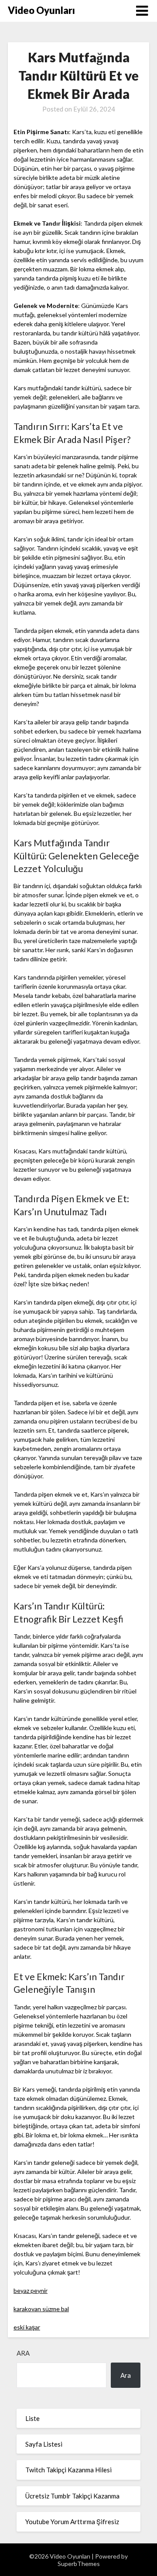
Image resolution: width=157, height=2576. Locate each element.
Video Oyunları (41, 10)
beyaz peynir (31, 2290)
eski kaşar (27, 2327)
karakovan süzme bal (41, 2309)
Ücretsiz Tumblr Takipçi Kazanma (72, 2496)
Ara (23, 2353)
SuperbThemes (79, 2564)
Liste (32, 2418)
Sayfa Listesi (44, 2444)
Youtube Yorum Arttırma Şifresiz (72, 2522)
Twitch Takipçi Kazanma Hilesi (68, 2470)
